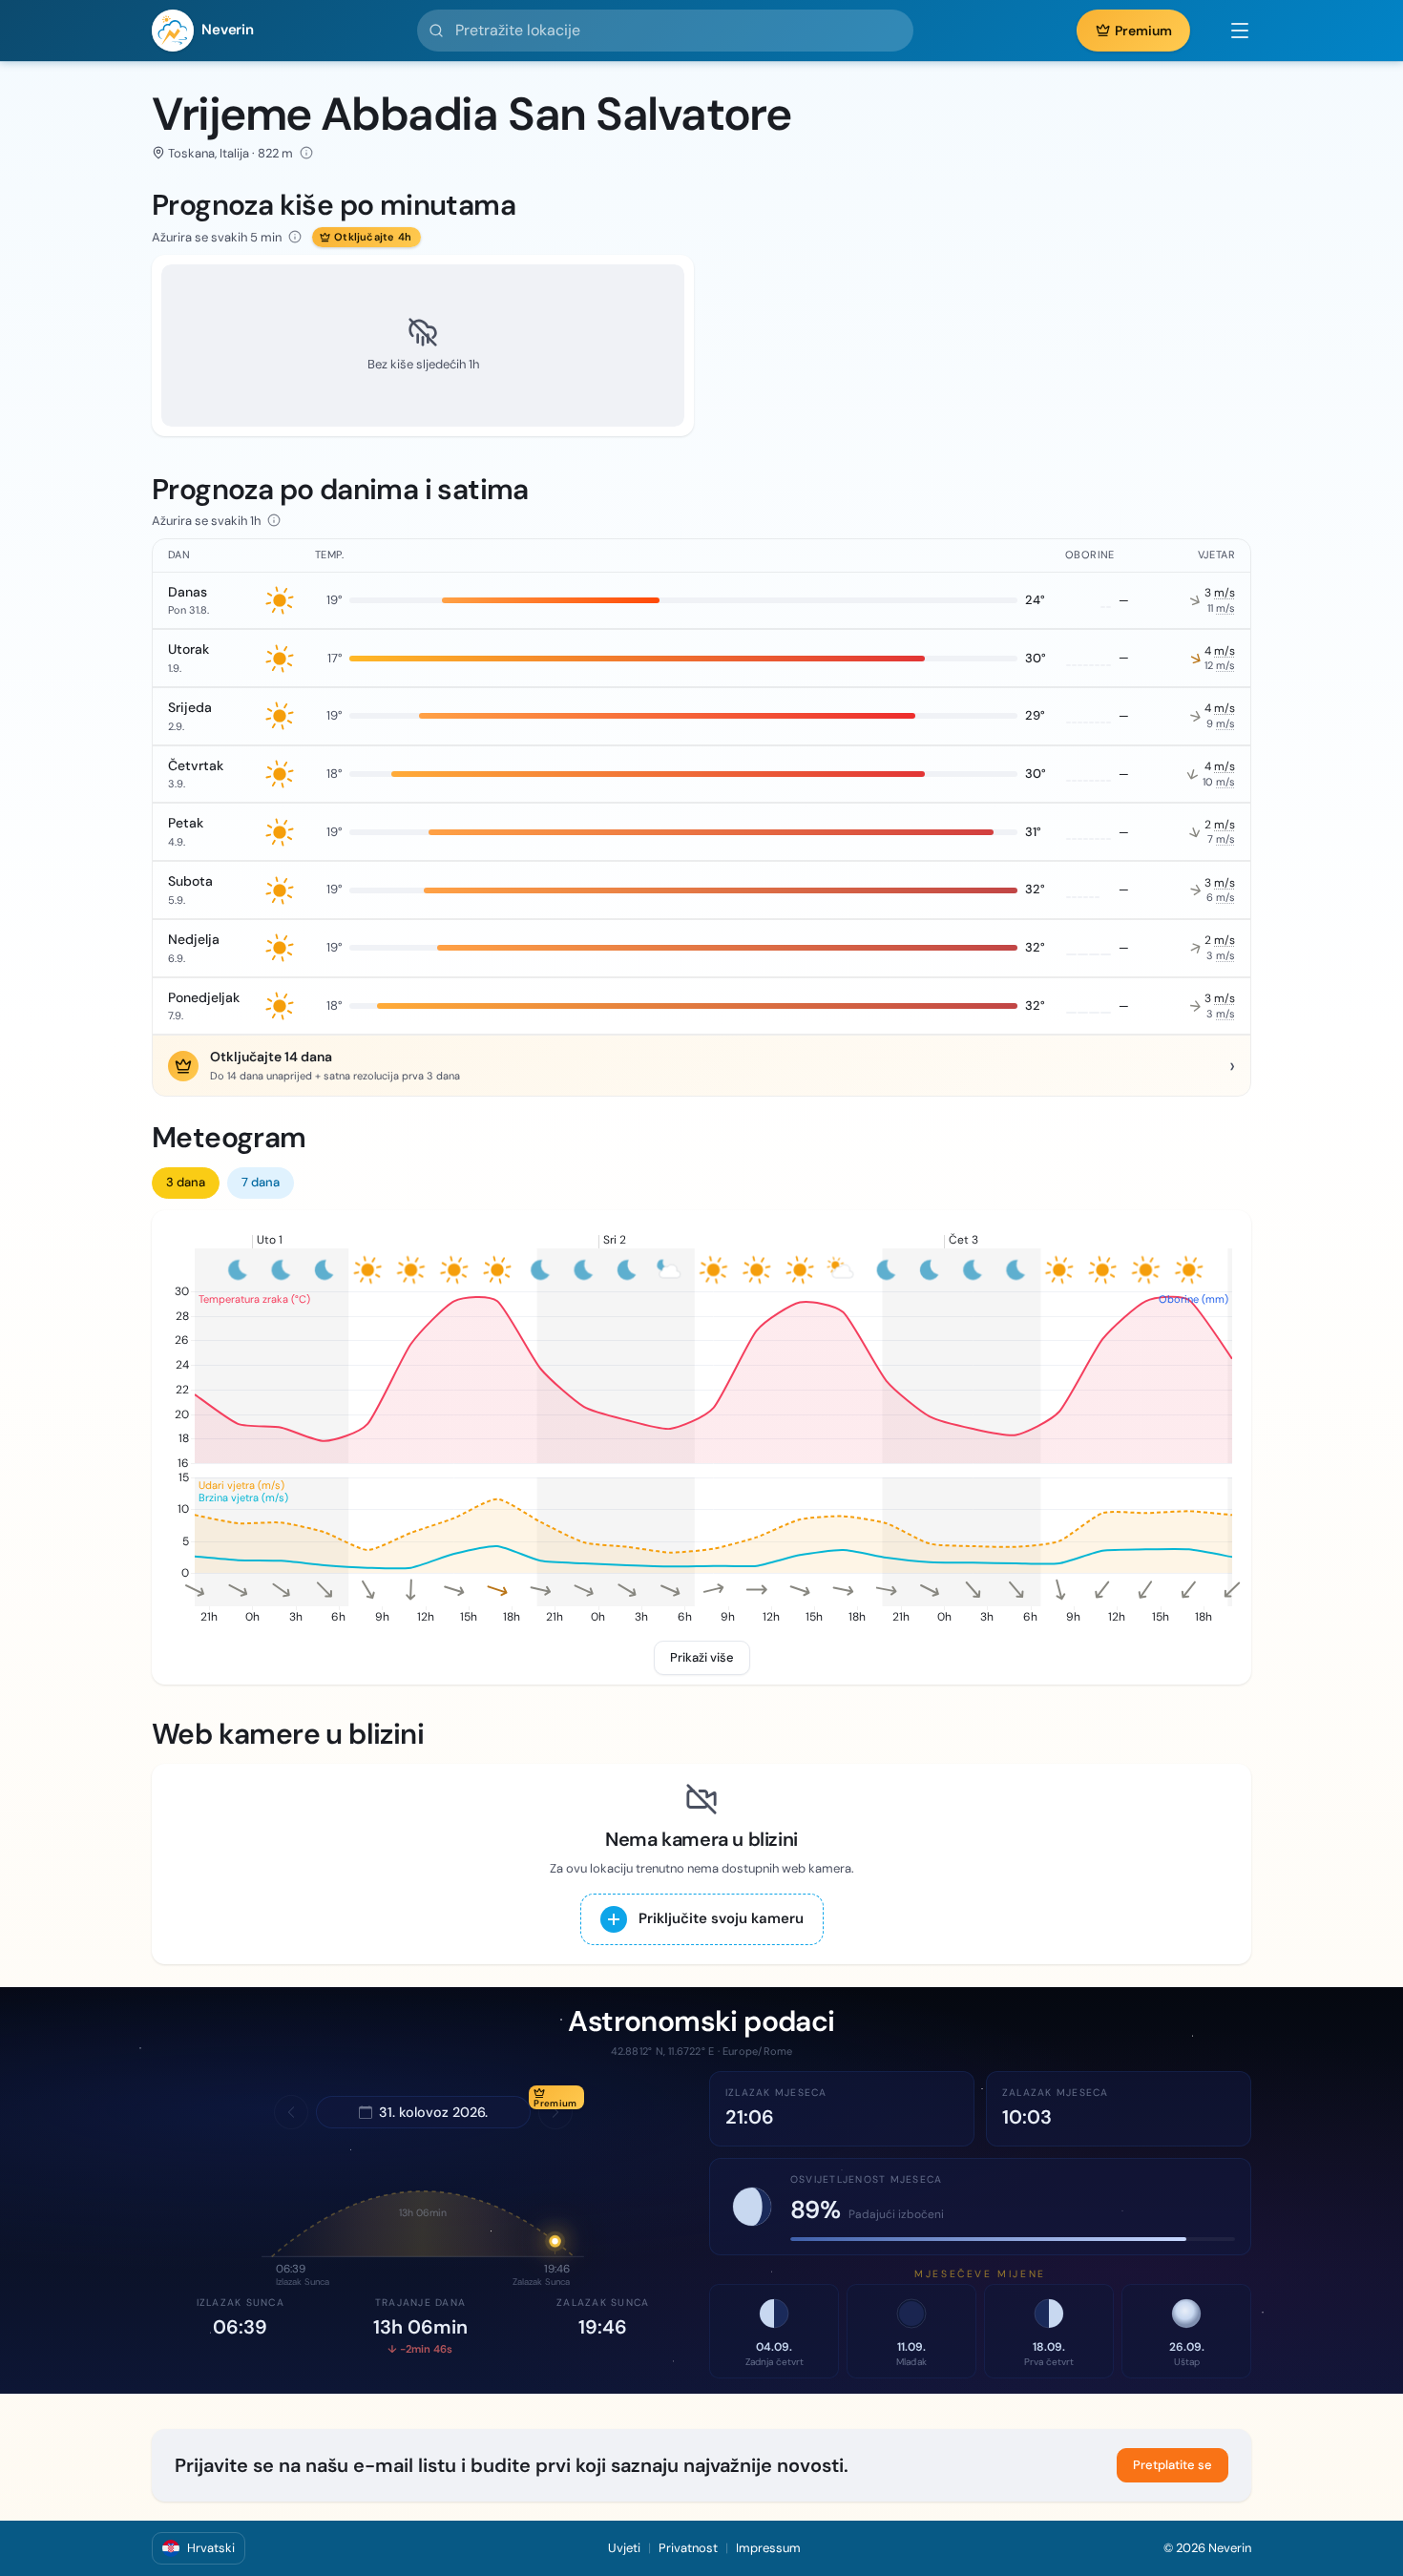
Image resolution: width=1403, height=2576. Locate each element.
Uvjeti (624, 2548)
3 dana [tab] (186, 1182)
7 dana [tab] (261, 1182)
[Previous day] (291, 2112)
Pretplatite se (1173, 2465)
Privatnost (688, 2548)
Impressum (768, 2548)
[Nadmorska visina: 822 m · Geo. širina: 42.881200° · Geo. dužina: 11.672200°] (306, 153)
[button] (1230, 31)
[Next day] (555, 2112)
